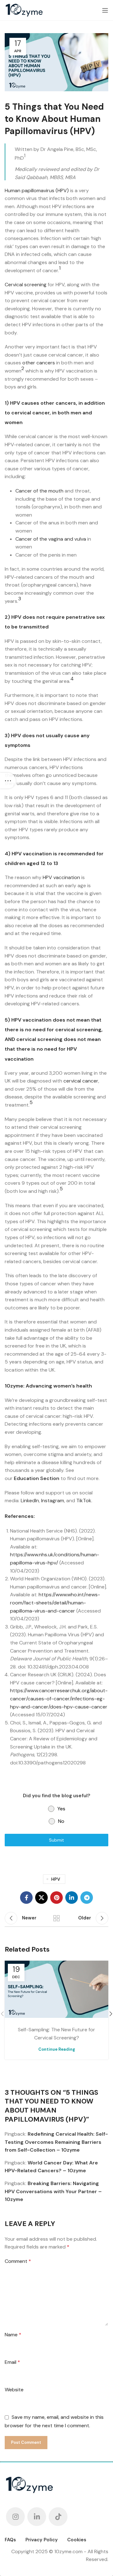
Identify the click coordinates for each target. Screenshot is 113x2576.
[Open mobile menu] (105, 10)
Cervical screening (26, 285)
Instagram (53, 1501)
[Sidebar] (8, 781)
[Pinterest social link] (56, 1898)
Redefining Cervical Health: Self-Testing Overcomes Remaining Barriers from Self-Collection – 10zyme (56, 2142)
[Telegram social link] (87, 1898)
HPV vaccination (61, 877)
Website (14, 2390)
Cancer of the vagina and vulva (51, 539)
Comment (18, 2261)
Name (13, 2335)
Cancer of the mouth (39, 491)
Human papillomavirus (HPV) (37, 190)
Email (12, 2362)
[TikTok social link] (58, 2517)
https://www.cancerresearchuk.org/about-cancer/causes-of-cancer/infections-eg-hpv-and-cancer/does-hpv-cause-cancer (59, 1698)
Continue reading (57, 2049)
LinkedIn (30, 1501)
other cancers (39, 363)
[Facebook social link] (26, 1898)
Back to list (56, 1918)
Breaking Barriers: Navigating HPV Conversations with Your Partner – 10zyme (53, 2191)
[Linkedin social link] (72, 1898)
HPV (56, 1879)
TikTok (84, 1501)
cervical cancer (81, 1081)
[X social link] (41, 1898)
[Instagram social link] (15, 2517)
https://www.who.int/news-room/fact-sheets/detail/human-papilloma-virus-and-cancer (55, 1603)
